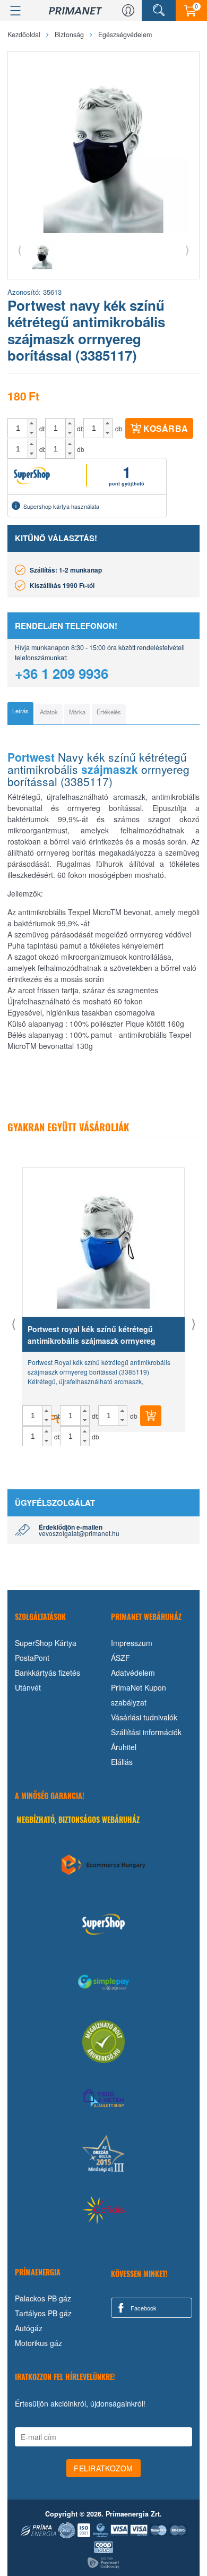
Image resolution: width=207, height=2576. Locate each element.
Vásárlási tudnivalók (144, 1717)
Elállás (122, 1762)
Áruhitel (124, 1747)
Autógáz (29, 2328)
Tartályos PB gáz (43, 2313)
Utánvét (28, 1687)
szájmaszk (110, 769)
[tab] (20, 713)
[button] (32, 423)
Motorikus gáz (38, 2343)
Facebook (143, 2308)
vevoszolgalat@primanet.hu (79, 1533)
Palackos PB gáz (43, 2298)
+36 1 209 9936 (62, 673)
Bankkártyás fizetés (48, 1673)
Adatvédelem (133, 1673)
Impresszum (132, 1643)
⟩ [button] (187, 249)
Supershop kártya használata (61, 506)
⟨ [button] (20, 249)
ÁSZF (120, 1658)
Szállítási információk (146, 1732)
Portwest (31, 757)
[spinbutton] (18, 428)
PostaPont (32, 1658)
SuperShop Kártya (46, 1643)
